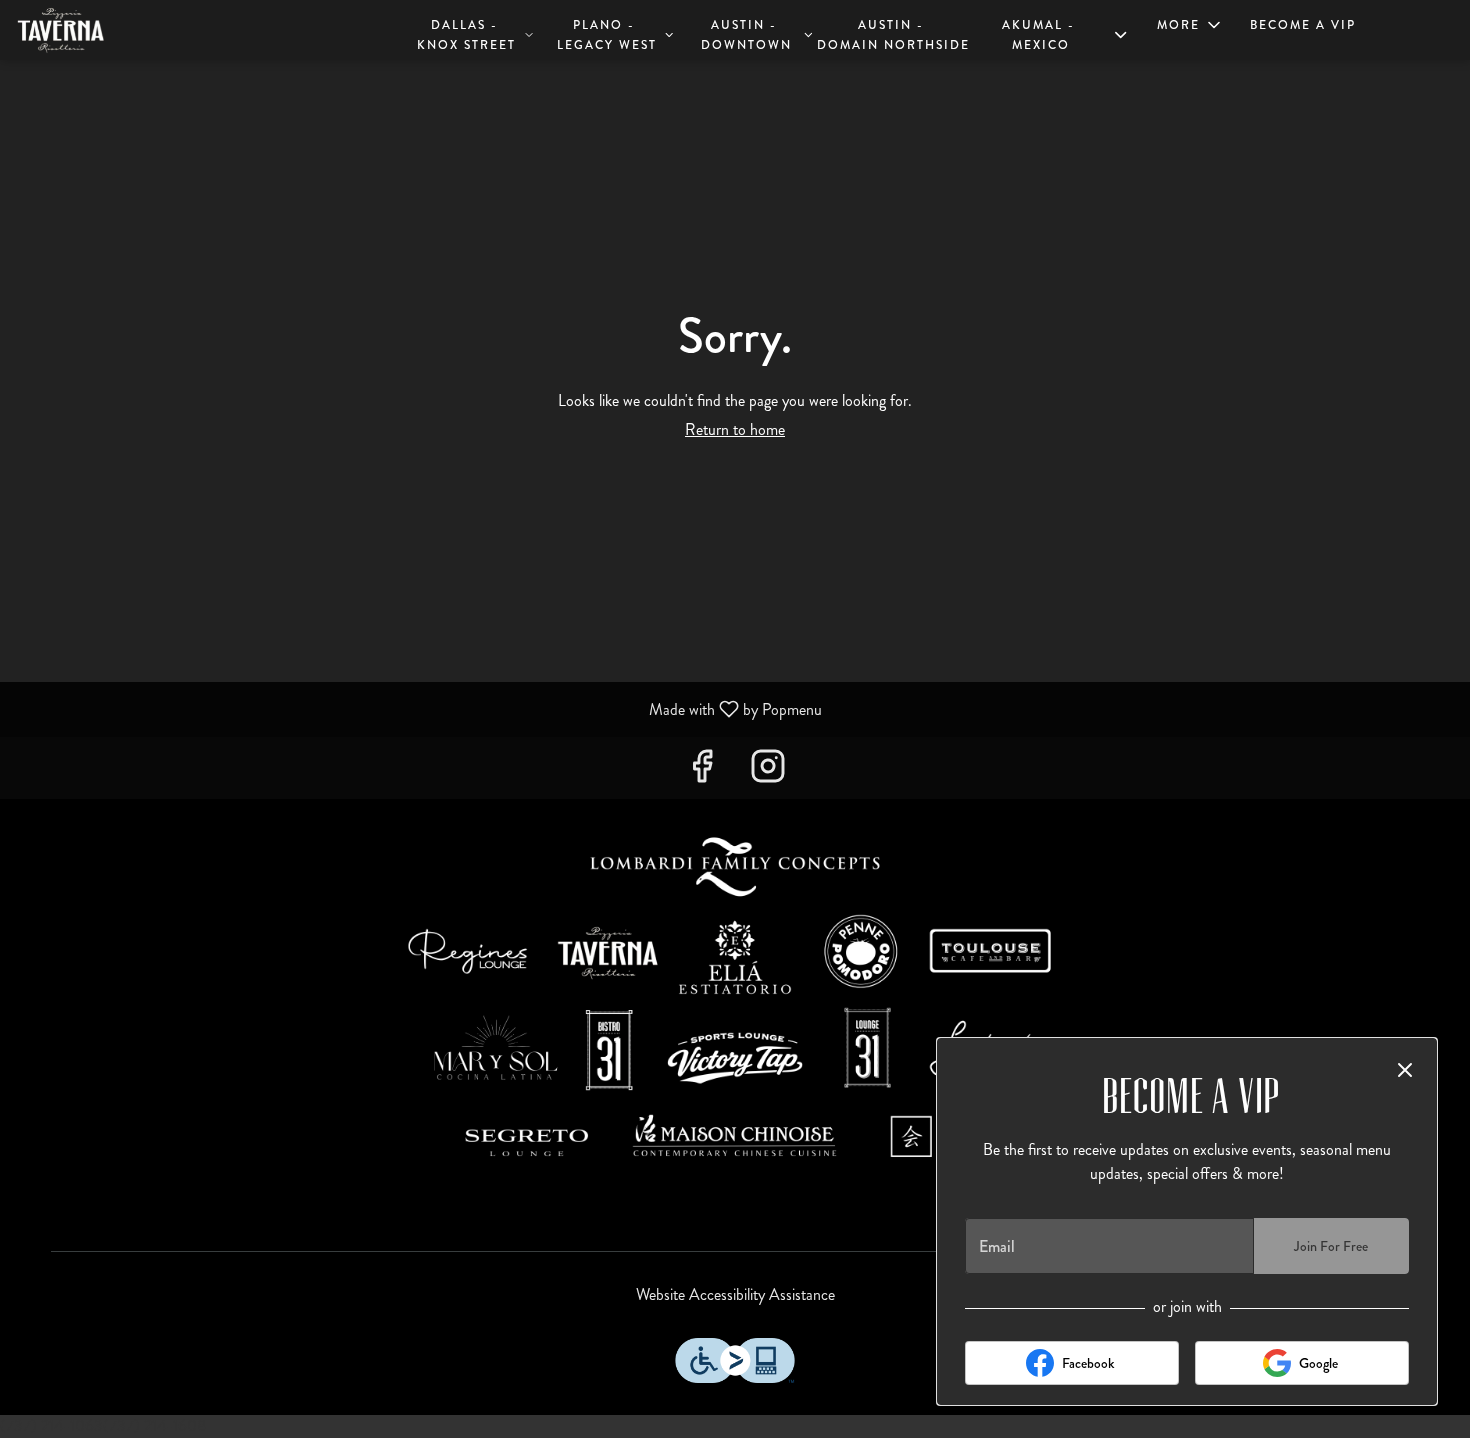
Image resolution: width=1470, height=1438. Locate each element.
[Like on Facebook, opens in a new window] (702, 772)
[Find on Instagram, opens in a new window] (768, 772)
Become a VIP (1303, 25)
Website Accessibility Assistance (735, 1295)
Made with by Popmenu (418, 708)
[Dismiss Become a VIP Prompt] (1405, 1070)
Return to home (735, 429)
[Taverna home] (106, 30)
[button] (475, 32)
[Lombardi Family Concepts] (735, 1007)
